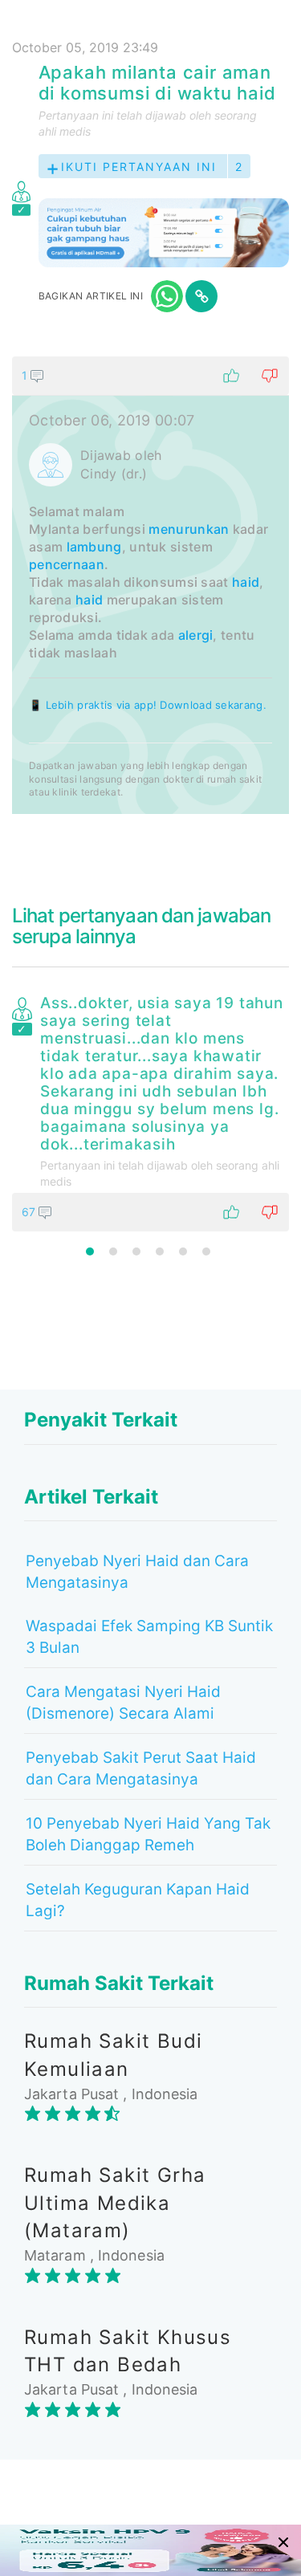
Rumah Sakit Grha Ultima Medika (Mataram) (115, 2203)
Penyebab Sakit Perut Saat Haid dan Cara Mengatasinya (141, 1768)
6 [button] (206, 1251)
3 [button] (136, 1251)
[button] (150, 376)
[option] (150, 1110)
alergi (196, 635)
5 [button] (183, 1251)
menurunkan (189, 529)
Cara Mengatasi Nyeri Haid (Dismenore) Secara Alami (123, 1703)
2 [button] (113, 1251)
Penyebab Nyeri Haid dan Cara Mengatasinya (137, 1572)
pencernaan (67, 564)
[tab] (150, 585)
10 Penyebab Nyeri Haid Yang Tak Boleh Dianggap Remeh (148, 1834)
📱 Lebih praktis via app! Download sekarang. (148, 705)
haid (246, 582)
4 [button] (160, 1251)
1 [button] (90, 1251)
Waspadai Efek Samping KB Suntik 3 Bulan (149, 1637)
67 (30, 1212)
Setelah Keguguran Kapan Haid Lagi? (138, 1900)
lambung (94, 547)
